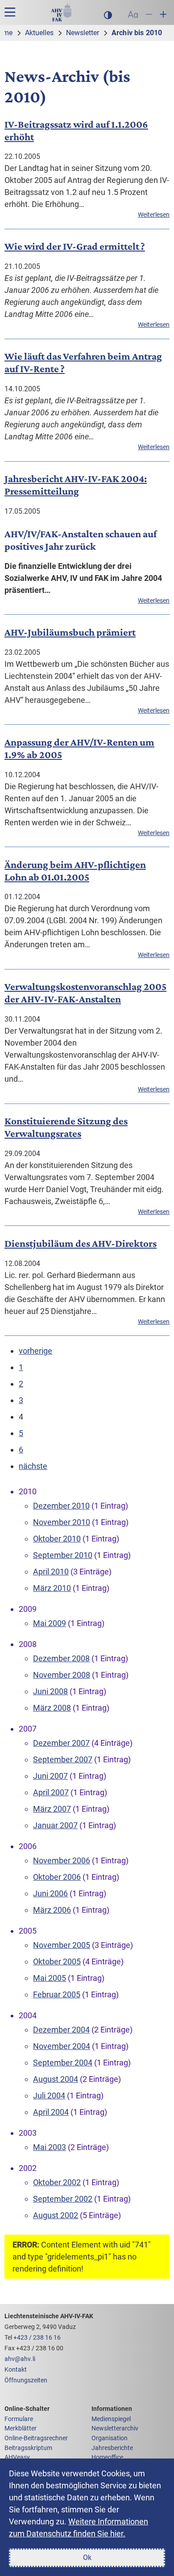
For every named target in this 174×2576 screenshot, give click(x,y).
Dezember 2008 (61, 1658)
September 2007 (63, 1759)
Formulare (19, 2419)
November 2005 (62, 1945)
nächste (33, 1466)
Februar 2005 (57, 1994)
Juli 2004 (49, 2095)
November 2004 (62, 2046)
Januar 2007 (55, 1825)
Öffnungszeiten (26, 2380)
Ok (87, 2558)
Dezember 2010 (61, 1506)
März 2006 (52, 1910)
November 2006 (62, 1860)
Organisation (110, 2438)
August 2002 (56, 2215)
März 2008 (52, 1708)
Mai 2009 (50, 1623)
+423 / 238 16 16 (37, 2338)
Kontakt (16, 2370)
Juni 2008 (50, 1691)
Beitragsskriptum (28, 2448)
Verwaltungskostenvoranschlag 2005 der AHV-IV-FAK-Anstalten (85, 993)
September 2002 (63, 2199)
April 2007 (51, 1792)
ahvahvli (20, 2359)
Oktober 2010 (57, 1539)
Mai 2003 (50, 2147)
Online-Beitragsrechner (36, 2438)
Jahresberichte (112, 2448)
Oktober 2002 (57, 2182)
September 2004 (63, 2063)
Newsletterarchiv (115, 2428)
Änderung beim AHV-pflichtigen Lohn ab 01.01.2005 (75, 871)
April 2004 (51, 2112)
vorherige (35, 1351)
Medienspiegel (111, 2419)
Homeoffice (107, 2457)
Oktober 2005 (57, 1961)
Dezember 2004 (61, 2030)
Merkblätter (21, 2428)
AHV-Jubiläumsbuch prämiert (70, 632)
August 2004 (56, 2079)
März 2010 (52, 1588)
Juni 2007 (50, 1776)
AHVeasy (17, 2457)
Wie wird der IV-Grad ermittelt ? (75, 246)
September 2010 (63, 1555)
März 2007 (52, 1809)
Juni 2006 (50, 1893)
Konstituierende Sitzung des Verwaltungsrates (66, 1127)
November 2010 (62, 1522)
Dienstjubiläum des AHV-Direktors (81, 1243)
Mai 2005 (50, 1978)
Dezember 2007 (61, 1743)
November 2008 (62, 1675)
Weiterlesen (154, 215)
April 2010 (51, 1572)
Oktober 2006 (57, 1877)
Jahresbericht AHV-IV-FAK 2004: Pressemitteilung (76, 485)
